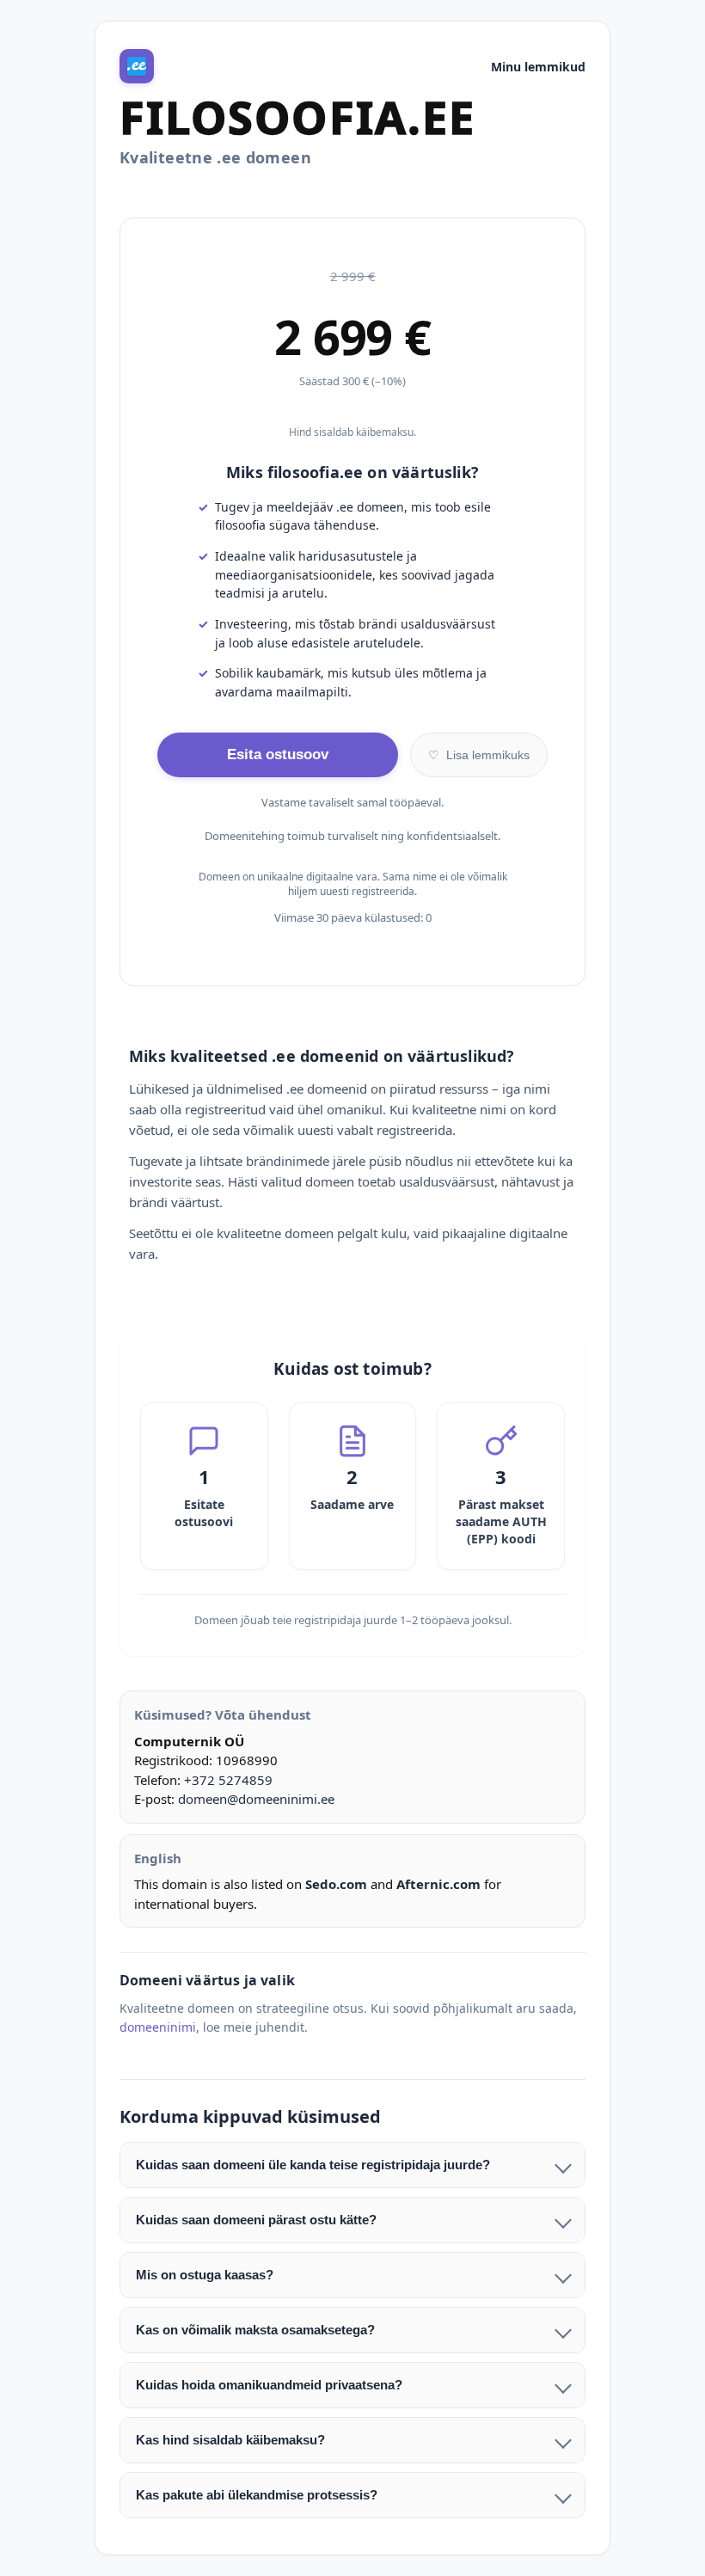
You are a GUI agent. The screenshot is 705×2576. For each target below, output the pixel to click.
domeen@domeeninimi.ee (256, 1799)
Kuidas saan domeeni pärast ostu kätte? (256, 2220)
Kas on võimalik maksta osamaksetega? (255, 2330)
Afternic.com (438, 1884)
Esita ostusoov (278, 754)
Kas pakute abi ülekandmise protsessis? (257, 2495)
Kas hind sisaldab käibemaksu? (230, 2440)
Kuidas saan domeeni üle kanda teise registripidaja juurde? (313, 2165)
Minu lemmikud (538, 67)
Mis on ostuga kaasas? (205, 2275)
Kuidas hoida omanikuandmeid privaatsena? (269, 2385)
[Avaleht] (137, 66)
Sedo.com (336, 1884)
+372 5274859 (228, 1780)
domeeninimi (158, 2027)
